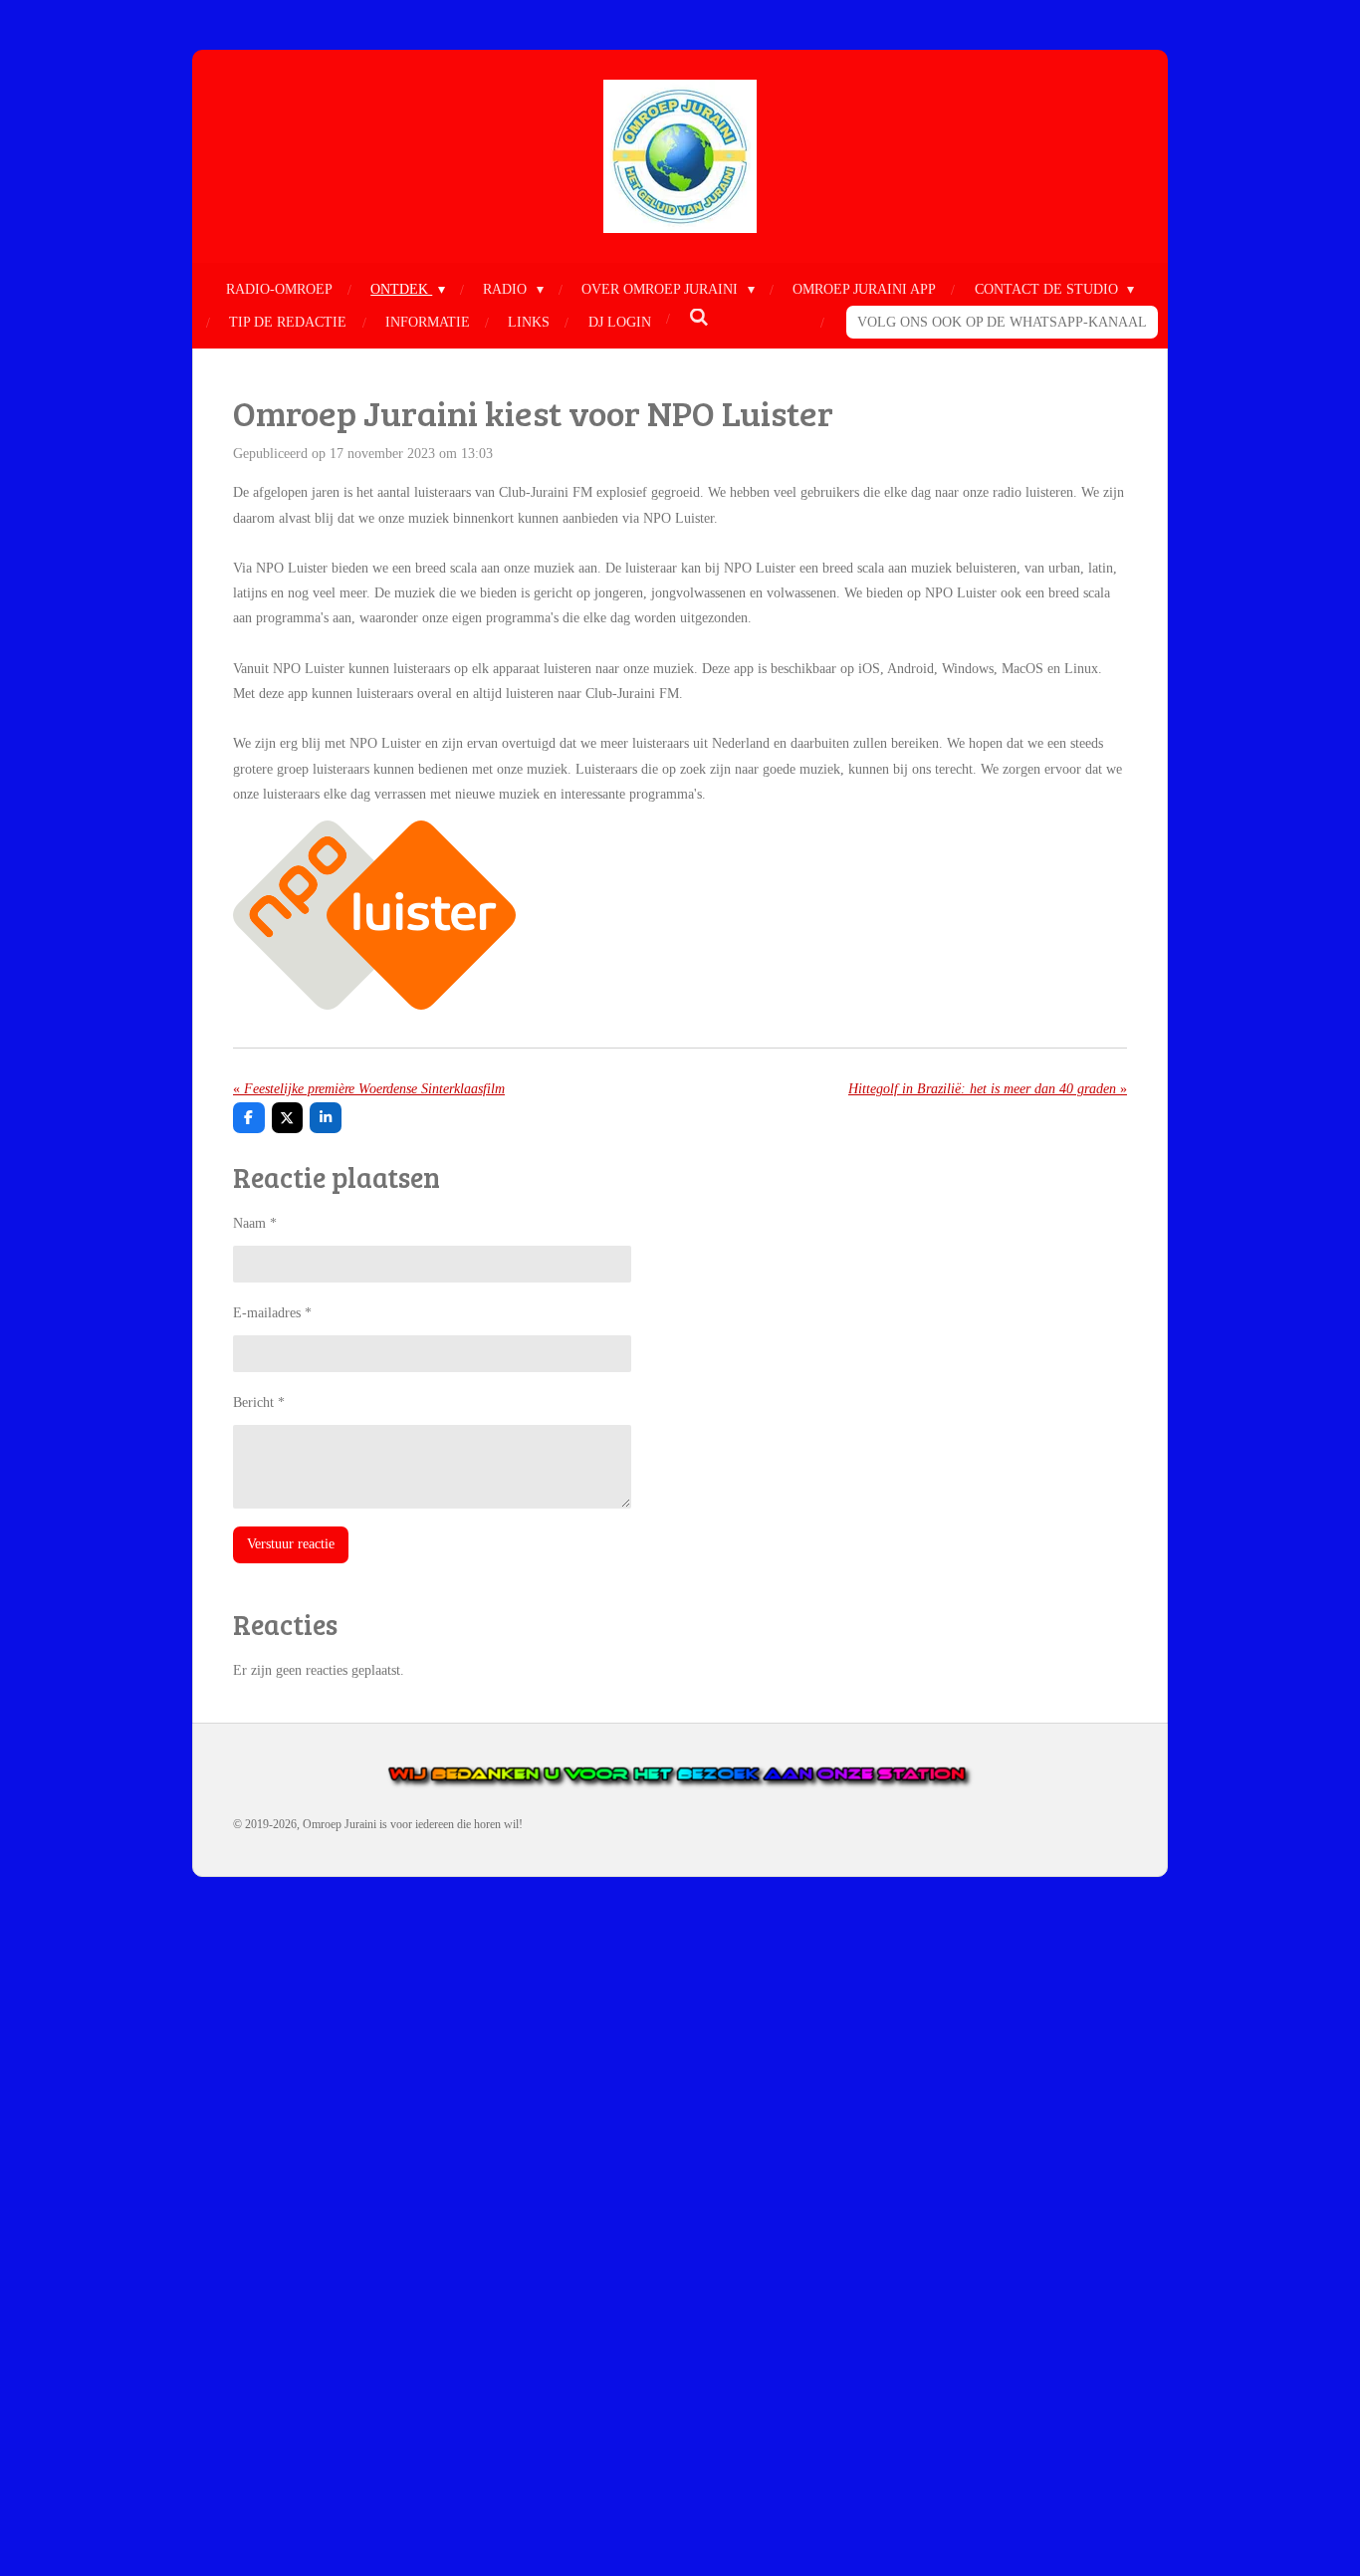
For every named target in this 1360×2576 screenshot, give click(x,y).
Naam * (255, 1223)
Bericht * (259, 1403)
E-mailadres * (272, 1313)
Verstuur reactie (291, 1544)
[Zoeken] (699, 319)
